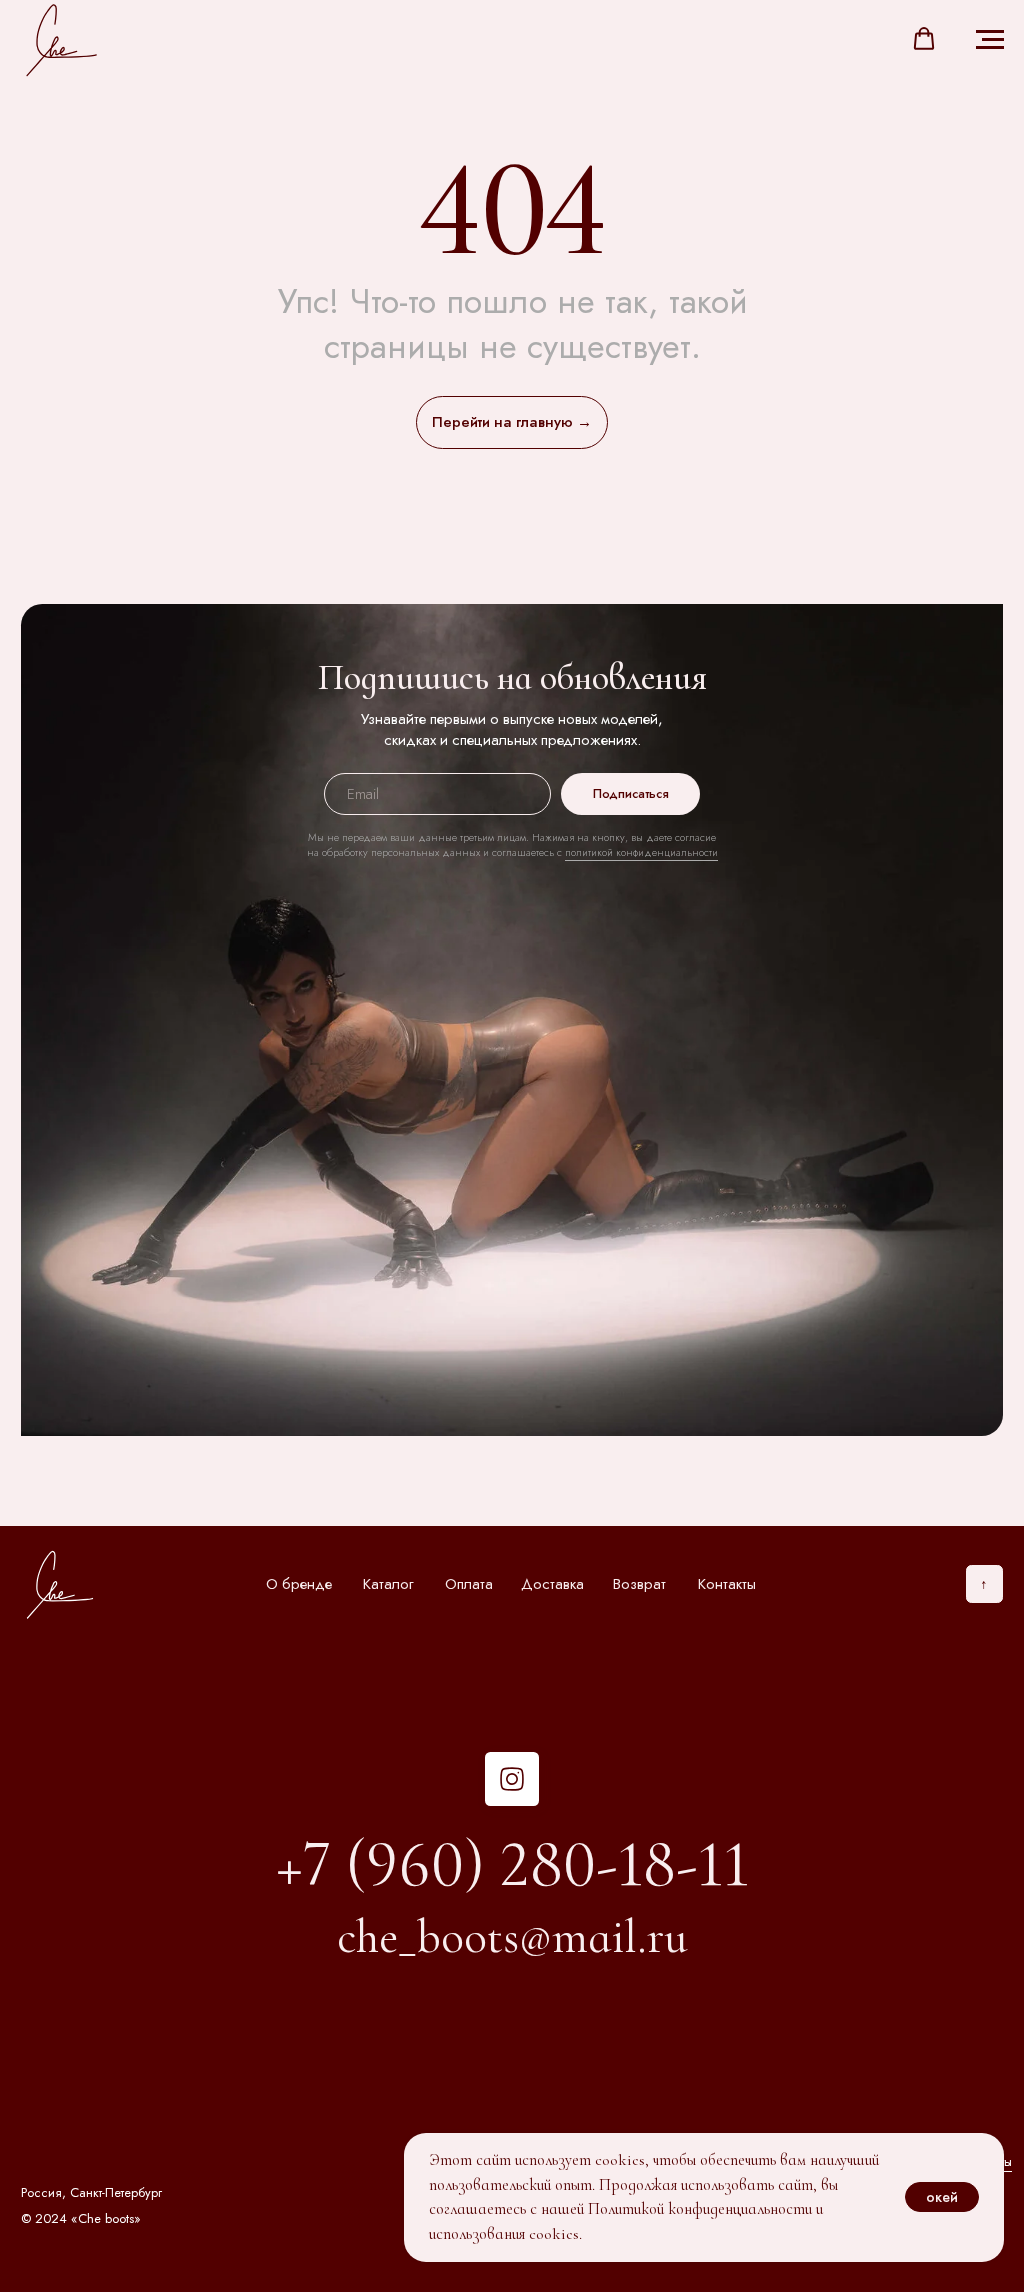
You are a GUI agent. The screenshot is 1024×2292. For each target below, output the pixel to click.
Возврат (639, 1584)
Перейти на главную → (512, 422)
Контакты (727, 1584)
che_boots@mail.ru (512, 1937)
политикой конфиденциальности (641, 852)
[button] (924, 39)
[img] (511, 1778)
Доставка (552, 1584)
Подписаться (631, 793)
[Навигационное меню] (990, 40)
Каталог (388, 1584)
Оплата (469, 1584)
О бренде (299, 1584)
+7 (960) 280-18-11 (512, 1864)
